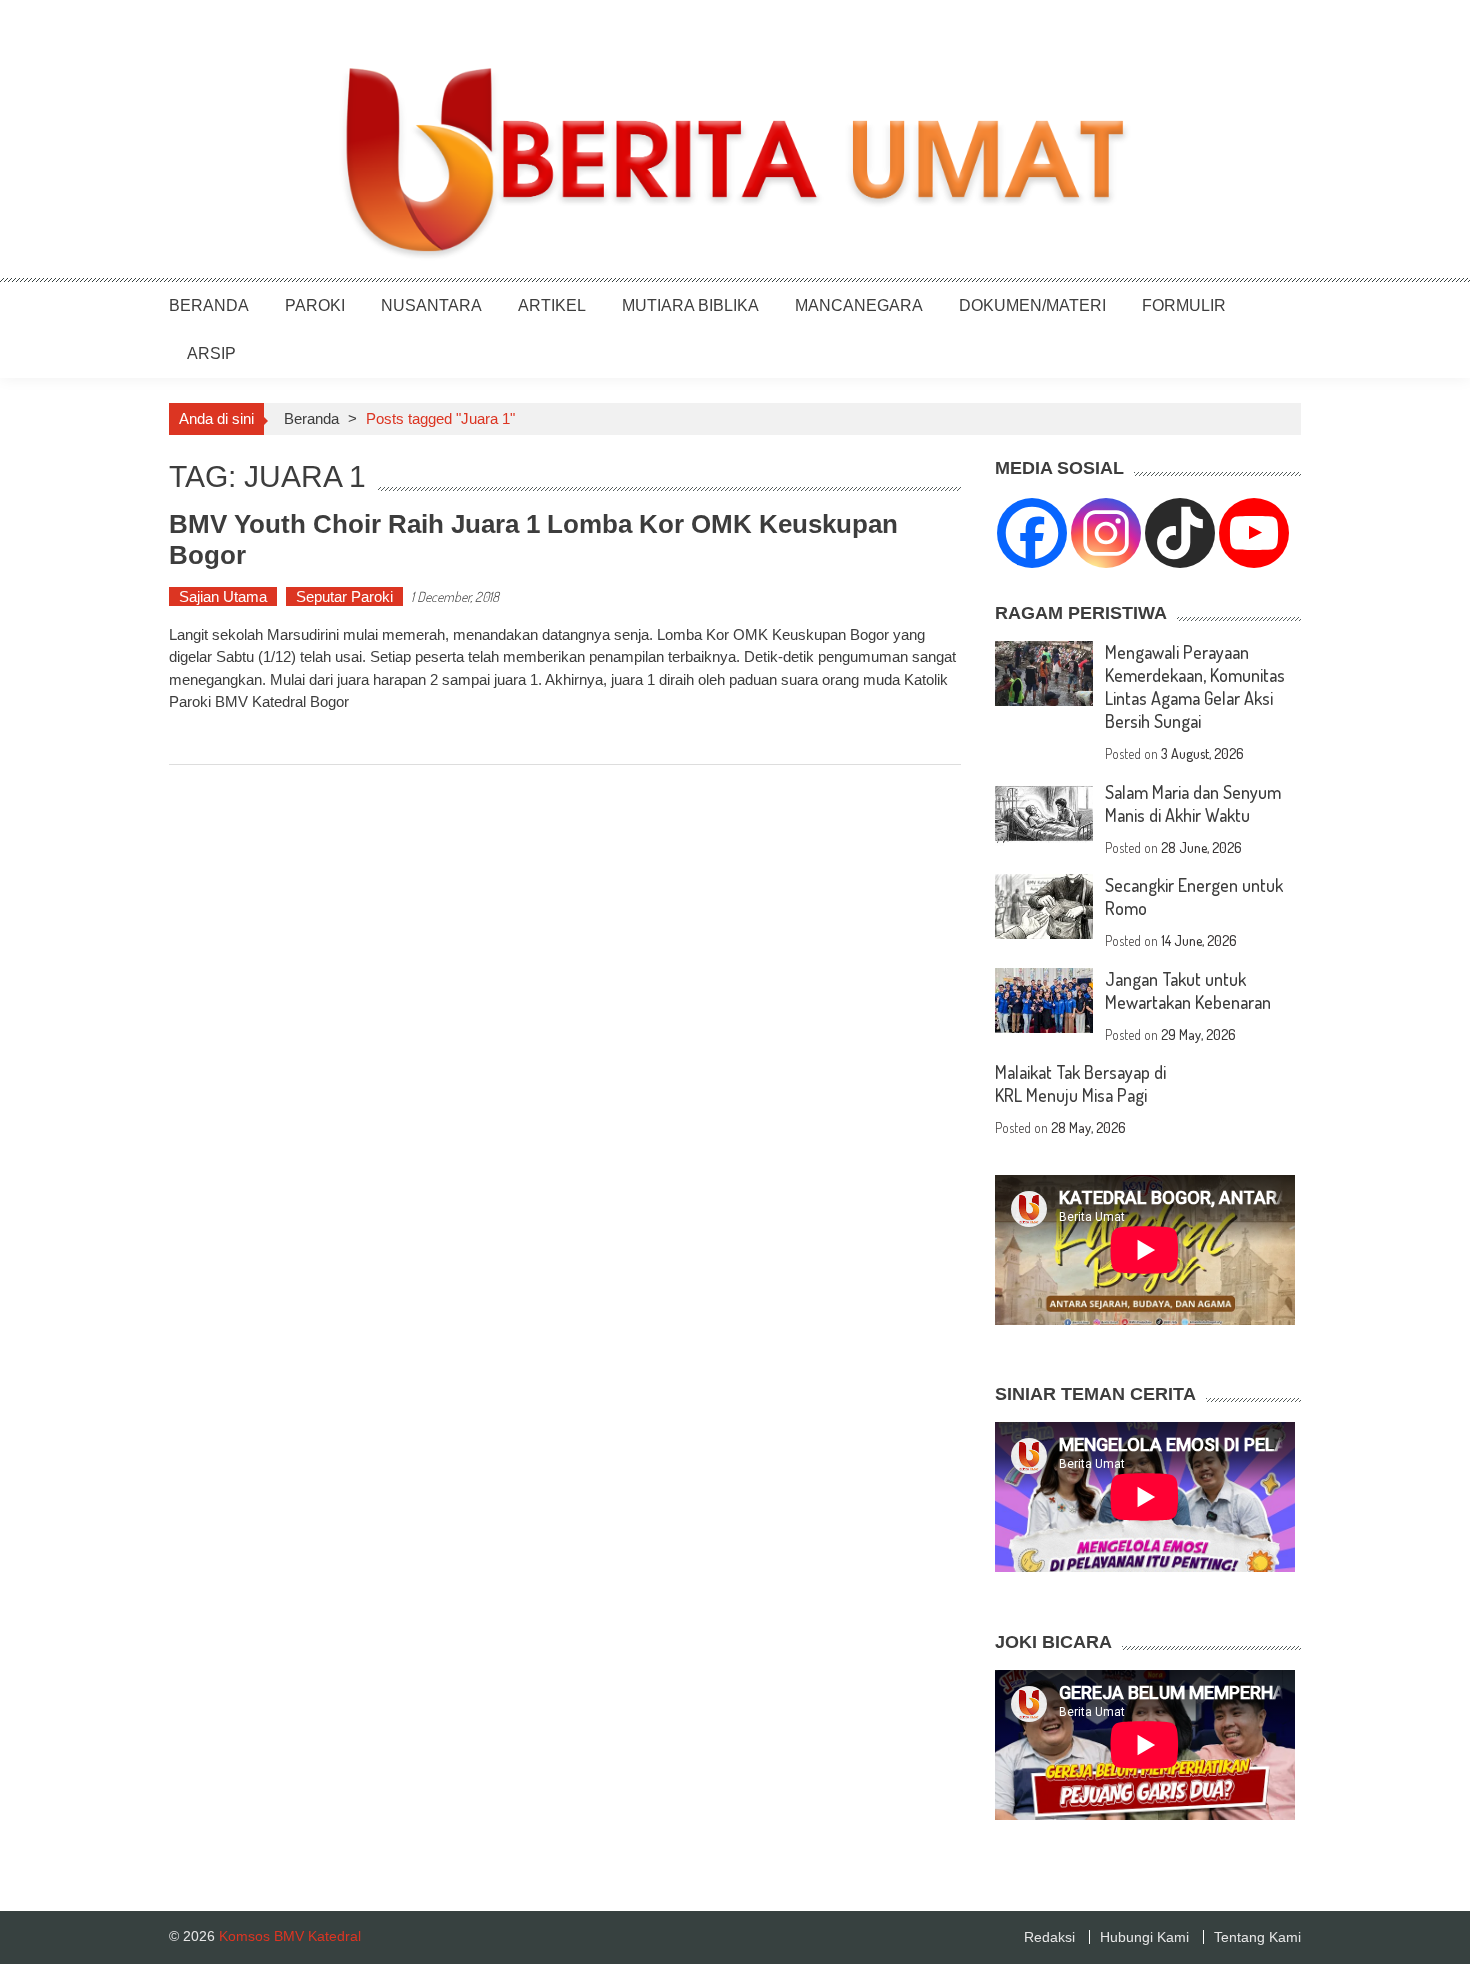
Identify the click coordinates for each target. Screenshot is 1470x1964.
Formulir (1184, 305)
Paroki (315, 305)
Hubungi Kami (1144, 1937)
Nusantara (431, 305)
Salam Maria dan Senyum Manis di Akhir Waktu (1193, 803)
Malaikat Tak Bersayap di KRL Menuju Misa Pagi (1080, 1083)
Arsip (211, 353)
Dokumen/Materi (1032, 305)
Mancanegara (859, 305)
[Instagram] (1106, 533)
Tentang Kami (1257, 1937)
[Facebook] (1032, 533)
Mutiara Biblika (690, 305)
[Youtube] (1254, 533)
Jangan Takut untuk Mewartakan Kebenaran (1188, 990)
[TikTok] (1180, 533)
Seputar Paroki (344, 596)
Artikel (552, 305)
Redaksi (1049, 1937)
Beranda (209, 305)
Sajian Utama (223, 596)
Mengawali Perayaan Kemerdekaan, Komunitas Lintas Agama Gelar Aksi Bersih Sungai (1195, 686)
